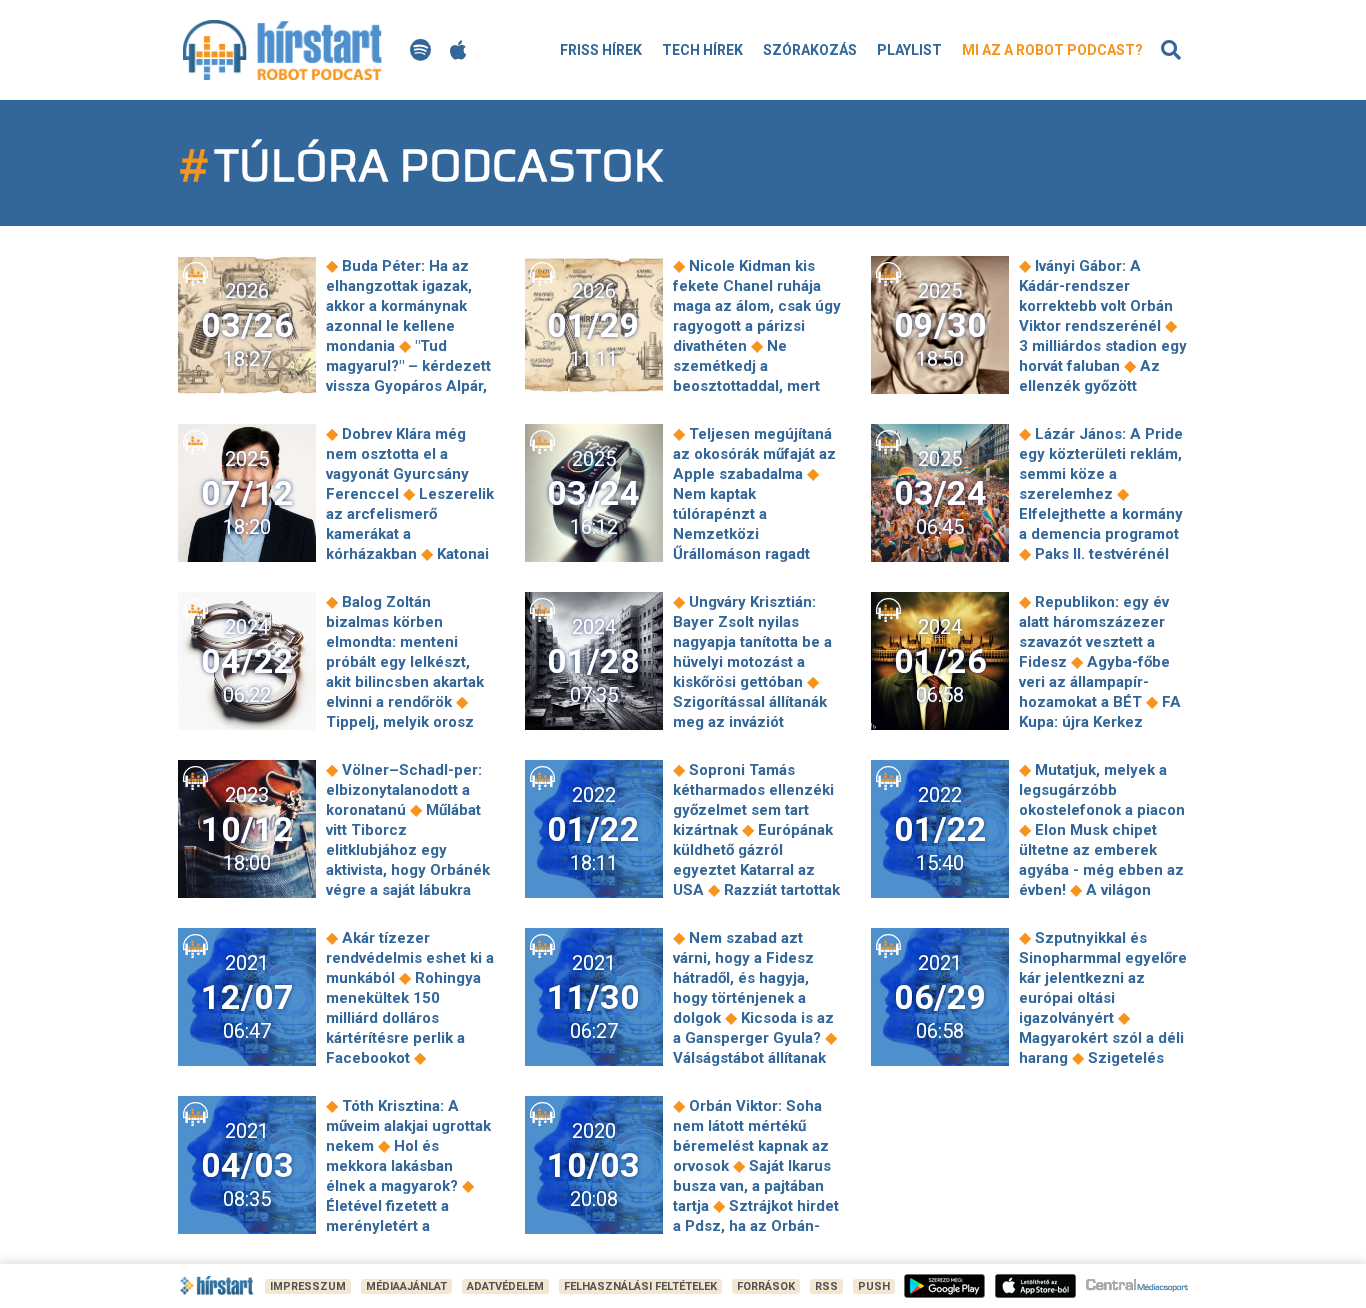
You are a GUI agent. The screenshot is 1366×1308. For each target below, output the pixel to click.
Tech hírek (702, 50)
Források (766, 1286)
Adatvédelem (505, 1286)
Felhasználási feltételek (640, 1286)
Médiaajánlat (406, 1286)
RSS (826, 1286)
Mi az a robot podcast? (1052, 50)
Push (874, 1286)
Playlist (909, 50)
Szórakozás (810, 50)
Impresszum (308, 1286)
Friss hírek (601, 50)
